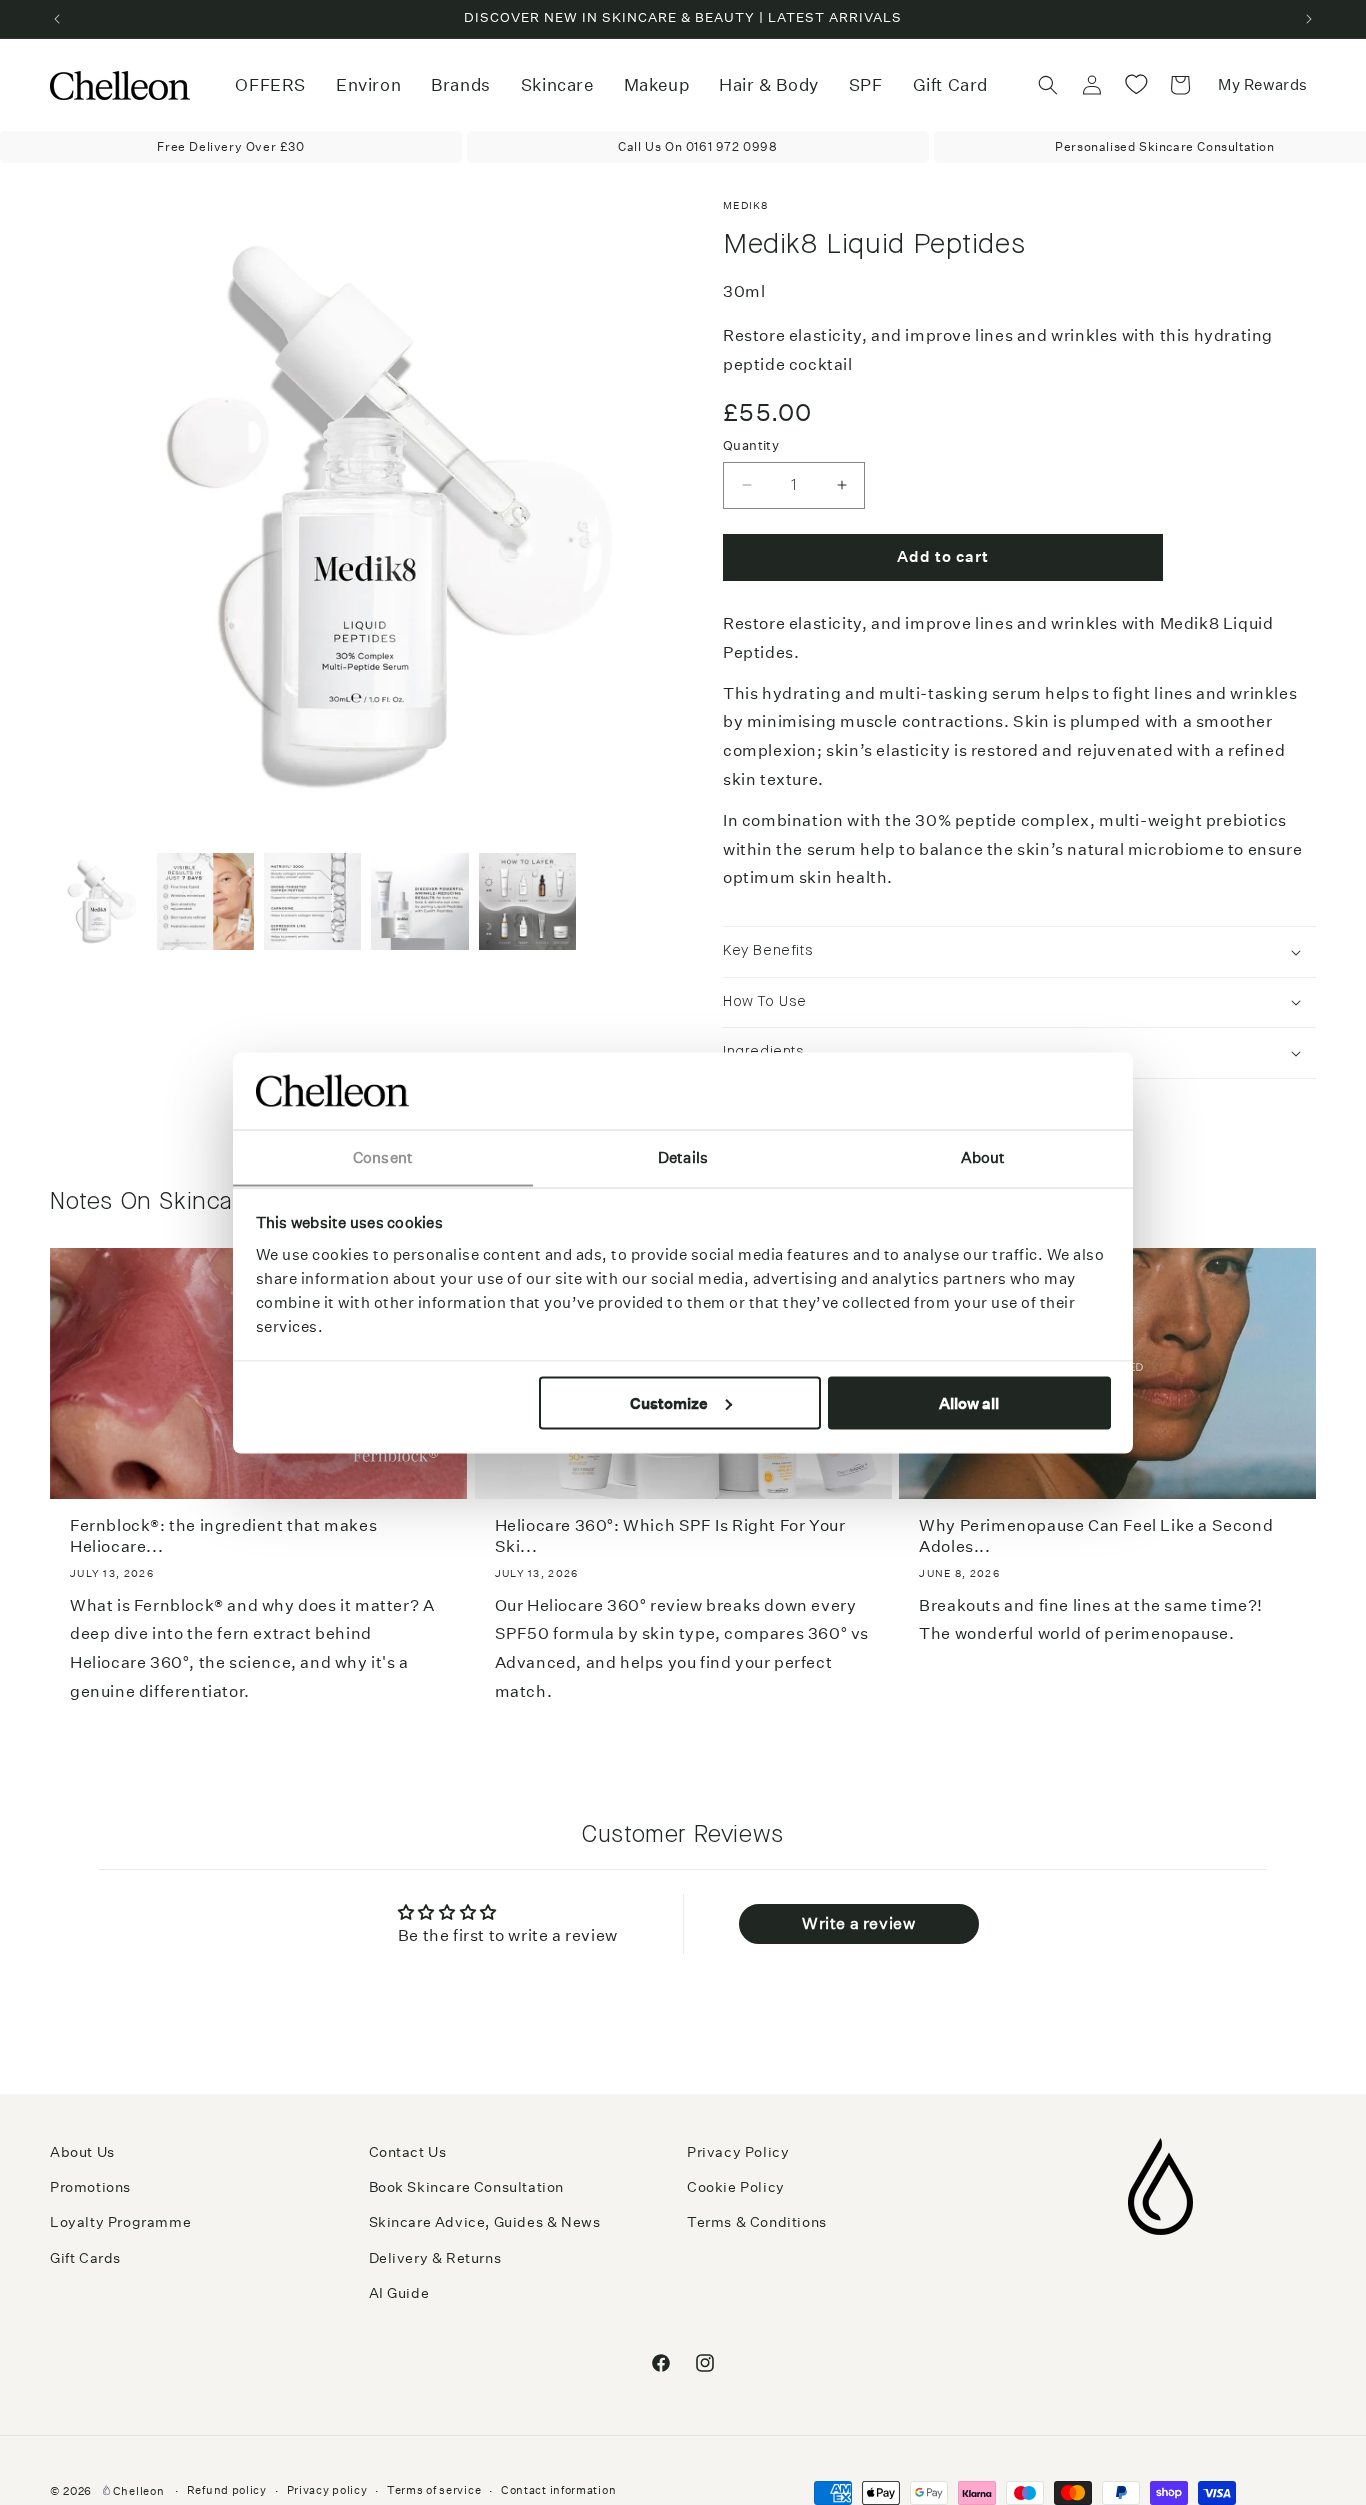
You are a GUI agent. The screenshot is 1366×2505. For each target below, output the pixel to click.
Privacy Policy (738, 2152)
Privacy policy (327, 2490)
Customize (669, 1402)
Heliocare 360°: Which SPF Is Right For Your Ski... (670, 1536)
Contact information (558, 2490)
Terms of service (434, 2490)
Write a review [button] (858, 1923)
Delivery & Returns (435, 2258)
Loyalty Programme (120, 2222)
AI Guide (399, 2293)
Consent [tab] (383, 1156)
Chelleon (139, 2491)
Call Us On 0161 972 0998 (697, 146)
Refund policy (227, 2490)
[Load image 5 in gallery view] (527, 901)
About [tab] (983, 1156)
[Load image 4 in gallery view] (419, 901)
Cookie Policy (736, 2187)
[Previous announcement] (57, 19)
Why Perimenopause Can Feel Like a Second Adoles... (1096, 1536)
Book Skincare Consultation (467, 2187)
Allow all (969, 1402)
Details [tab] (683, 1156)
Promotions (90, 2187)
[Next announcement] (1309, 19)
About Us (82, 2152)
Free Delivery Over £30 (230, 146)
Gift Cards (85, 2258)
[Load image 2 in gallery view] (205, 901)
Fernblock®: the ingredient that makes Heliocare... (223, 1536)
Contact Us (408, 2152)
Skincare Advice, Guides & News (485, 2222)
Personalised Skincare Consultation (1164, 146)
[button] (368, 85)
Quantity (751, 445)
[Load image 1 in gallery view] (98, 901)
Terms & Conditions (757, 2222)
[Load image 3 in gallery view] (312, 901)
